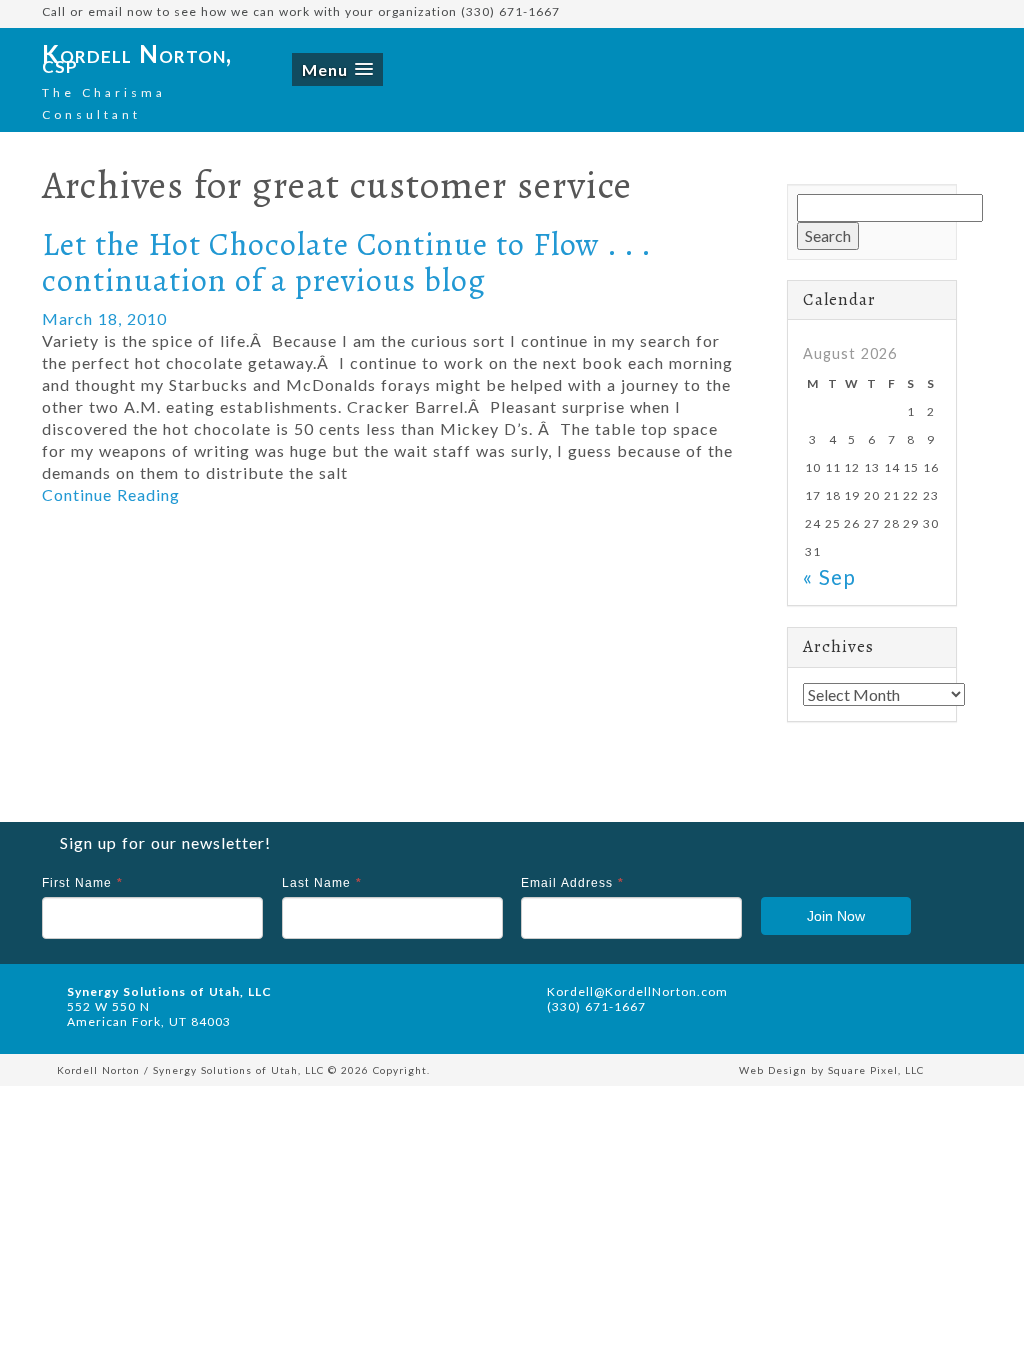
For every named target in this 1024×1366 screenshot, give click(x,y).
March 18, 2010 (104, 318)
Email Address (572, 883)
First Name (82, 883)
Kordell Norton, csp (137, 58)
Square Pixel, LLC (876, 1070)
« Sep (829, 576)
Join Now (836, 916)
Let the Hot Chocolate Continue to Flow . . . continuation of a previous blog (346, 261)
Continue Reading (111, 494)
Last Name (322, 883)
